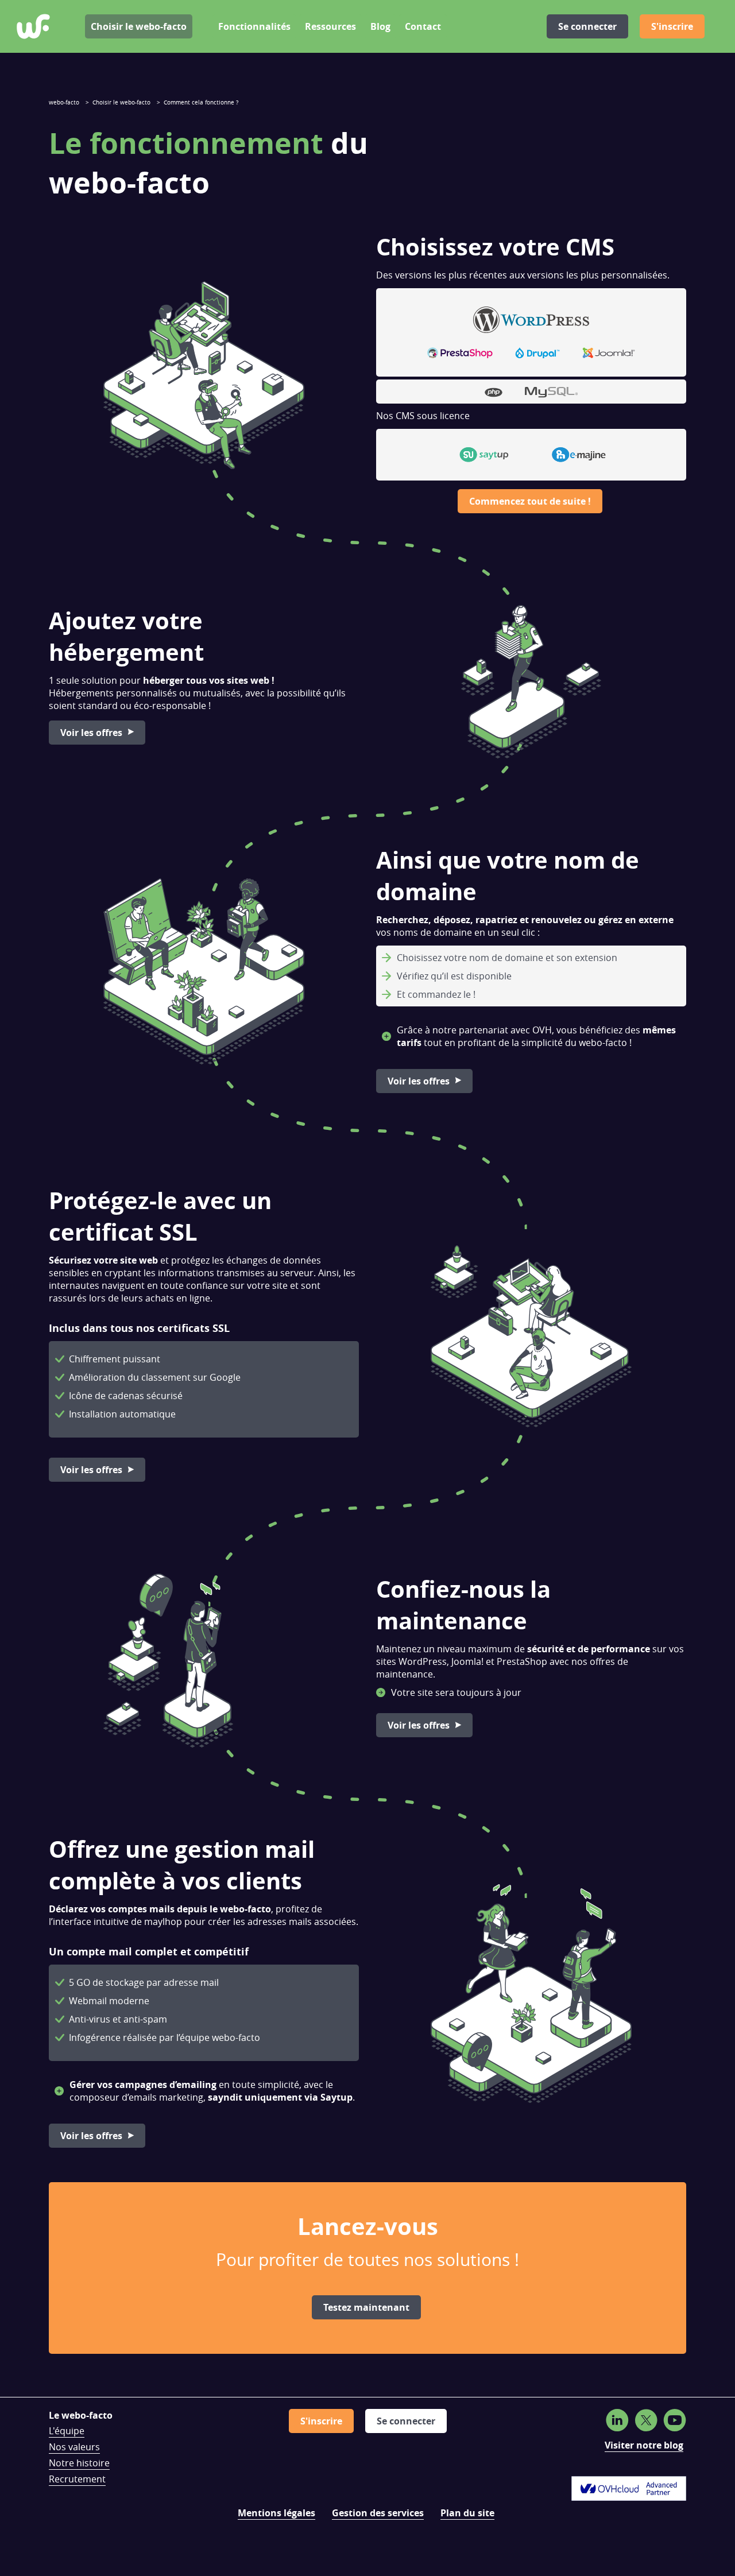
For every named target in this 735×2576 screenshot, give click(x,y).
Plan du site (467, 2513)
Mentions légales (276, 2513)
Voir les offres (91, 733)
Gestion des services (378, 2513)
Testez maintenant (366, 2307)
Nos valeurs (74, 2447)
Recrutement (77, 2479)
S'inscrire (672, 26)
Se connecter (587, 26)
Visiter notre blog (644, 2445)
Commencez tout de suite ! (530, 501)
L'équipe (67, 2431)
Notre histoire (79, 2463)
